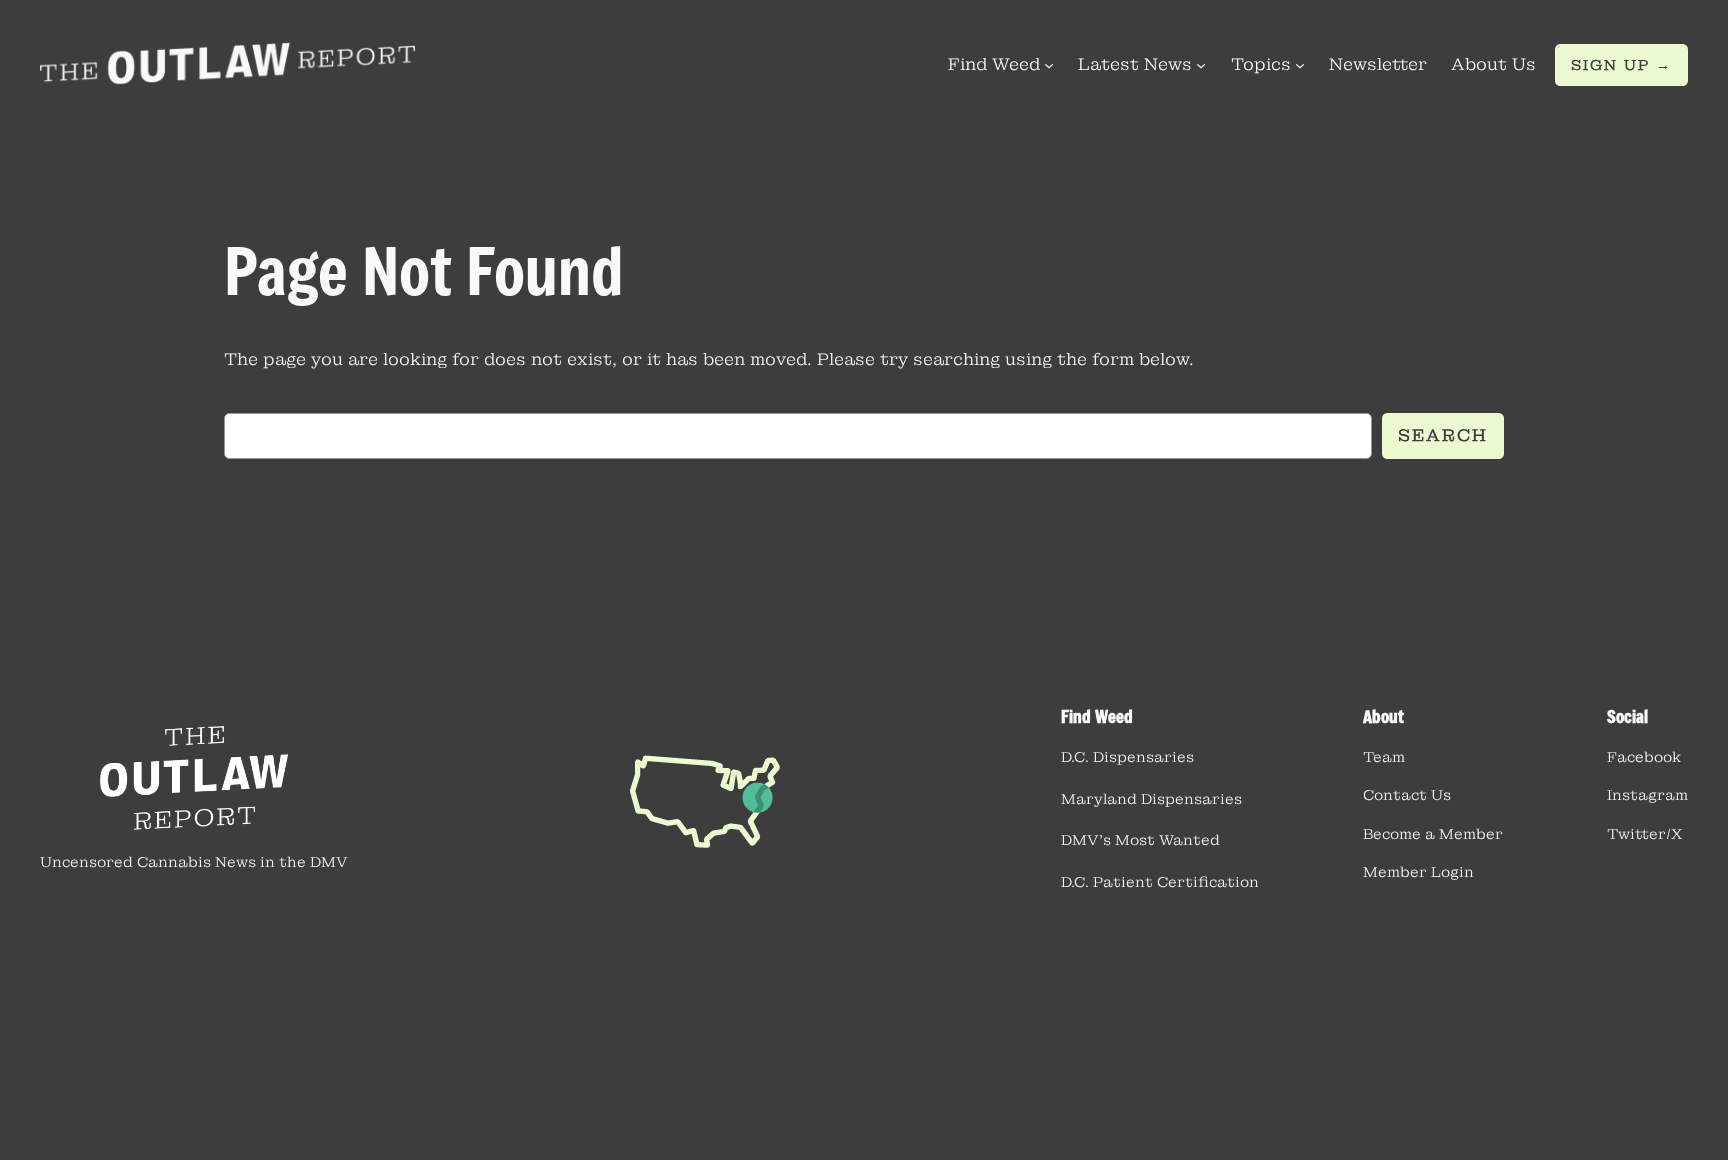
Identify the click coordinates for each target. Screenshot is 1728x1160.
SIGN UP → (1621, 65)
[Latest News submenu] (1201, 65)
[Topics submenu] (1300, 65)
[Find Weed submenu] (1049, 65)
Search (1443, 435)
